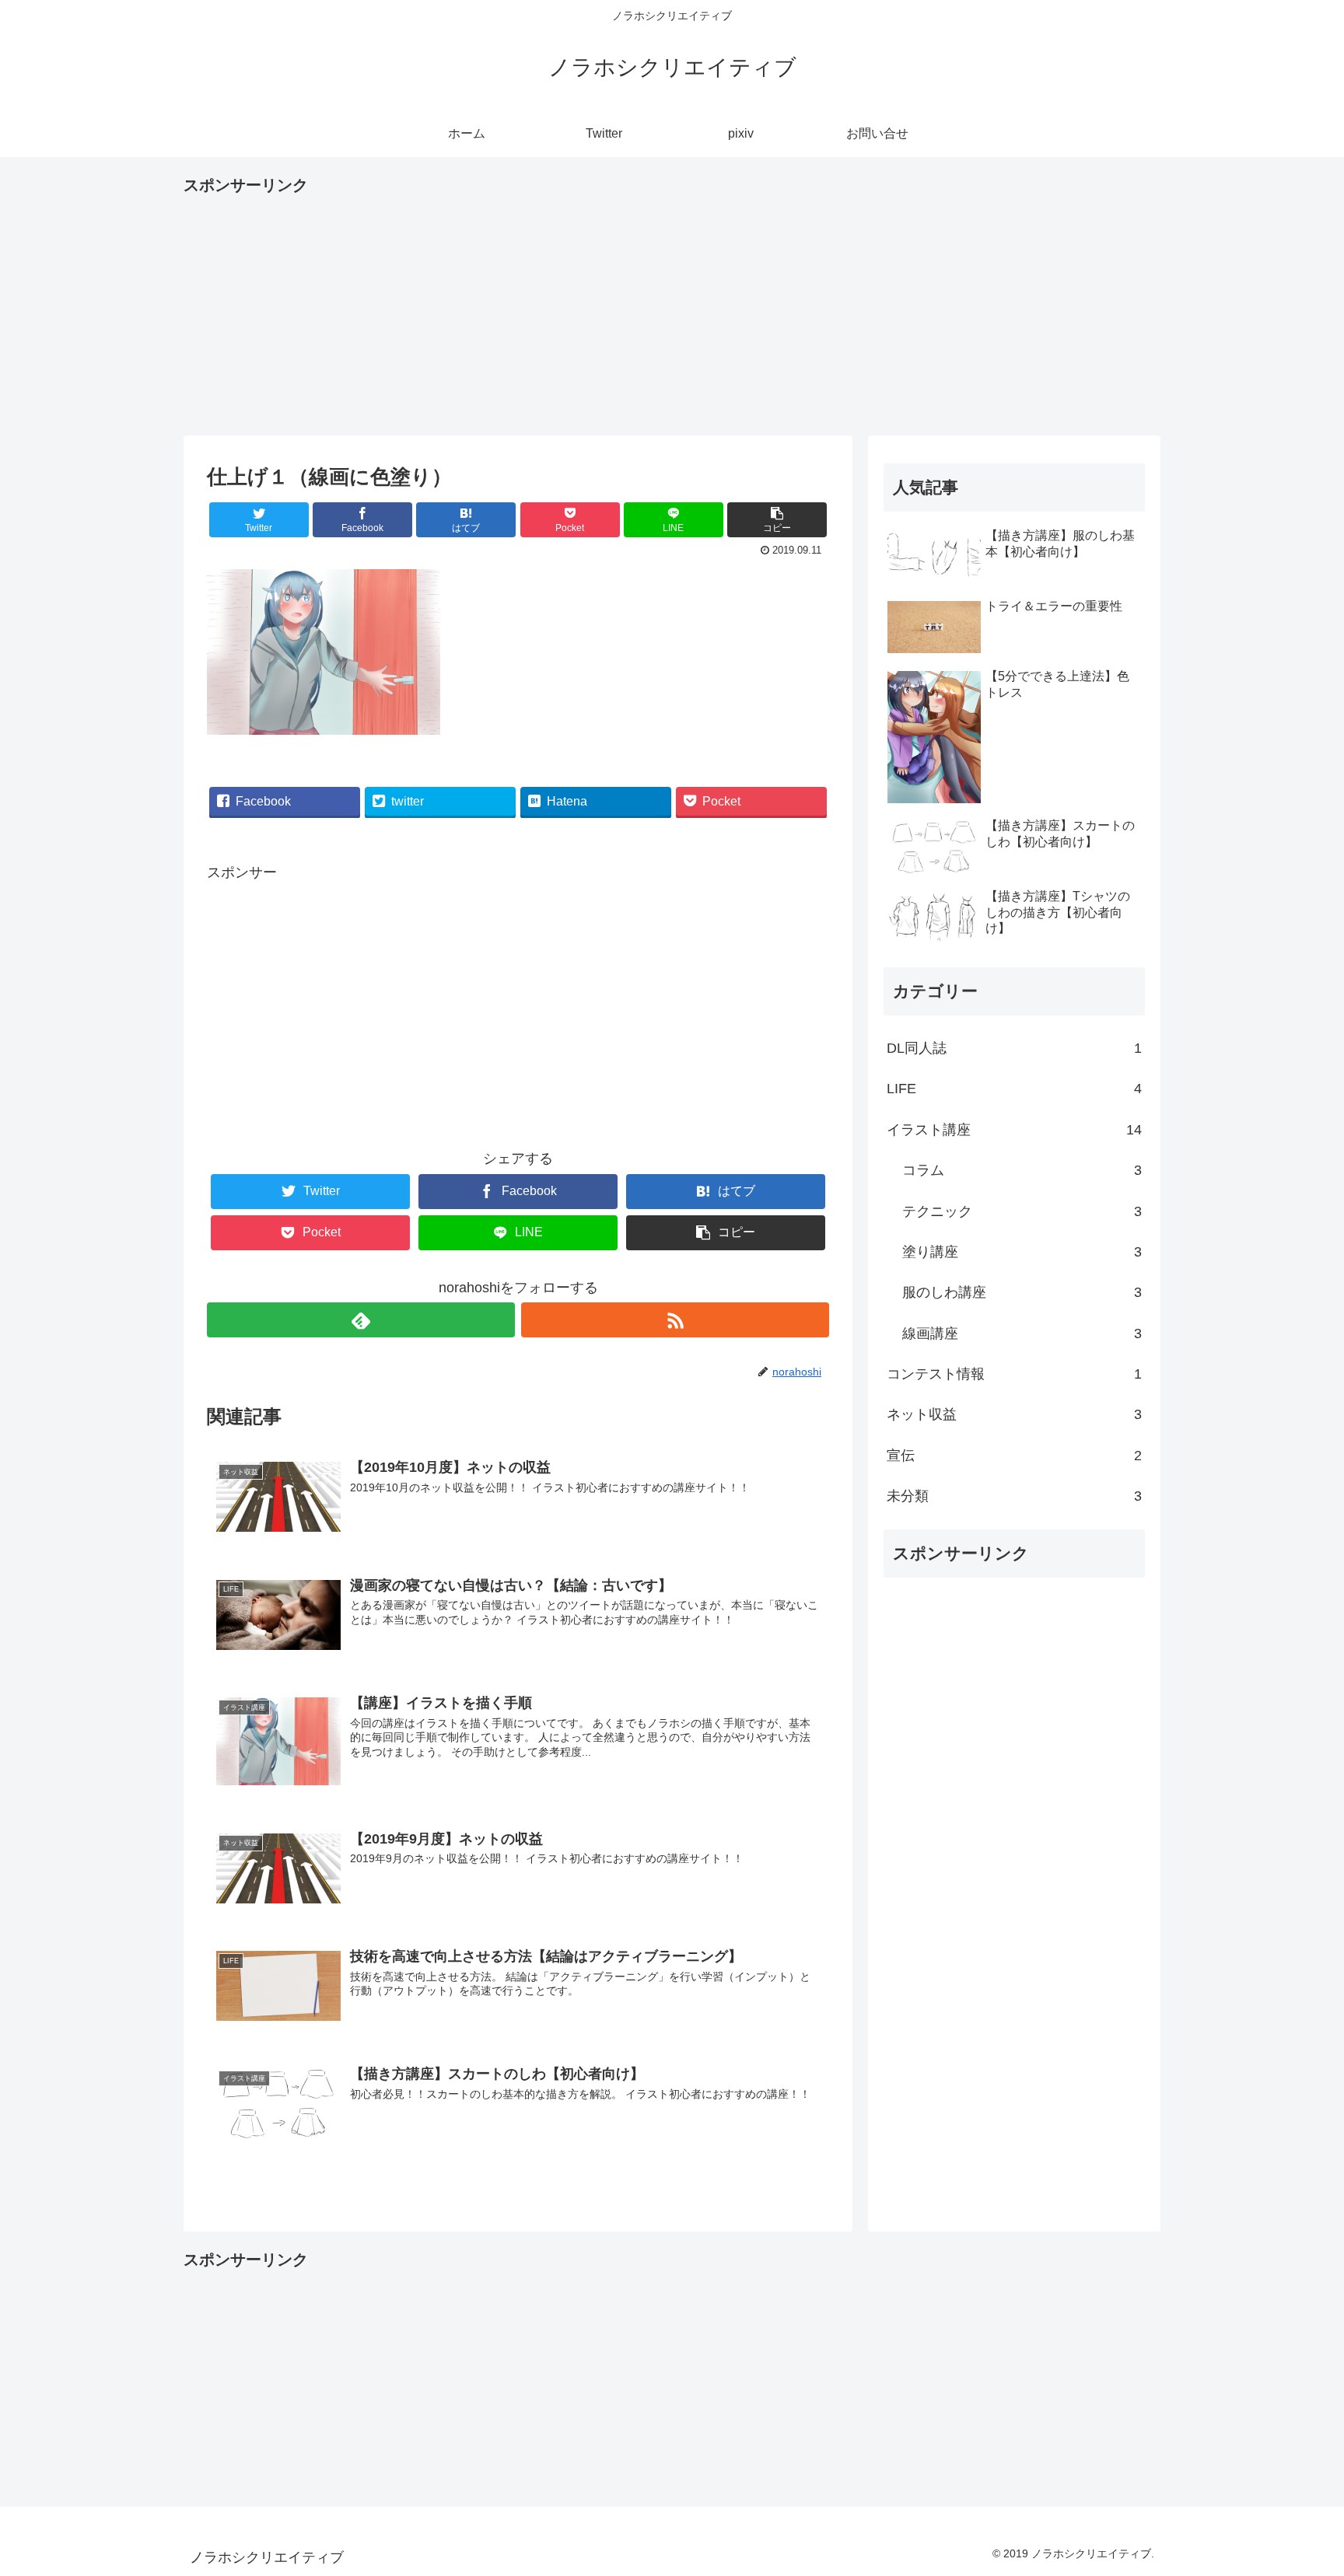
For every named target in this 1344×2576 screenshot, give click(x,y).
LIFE (1014, 1089)
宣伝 (1014, 1456)
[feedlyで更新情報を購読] (361, 1320)
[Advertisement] (672, 308)
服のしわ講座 (1022, 1292)
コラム (1022, 1170)
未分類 (1014, 1496)
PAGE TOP (1300, 2487)
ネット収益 (1014, 1414)
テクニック (1022, 1211)
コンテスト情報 (1014, 1374)
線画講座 (1022, 1333)
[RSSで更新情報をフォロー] (675, 1320)
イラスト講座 (1014, 1130)
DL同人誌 (1014, 1048)
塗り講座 (1022, 1252)
